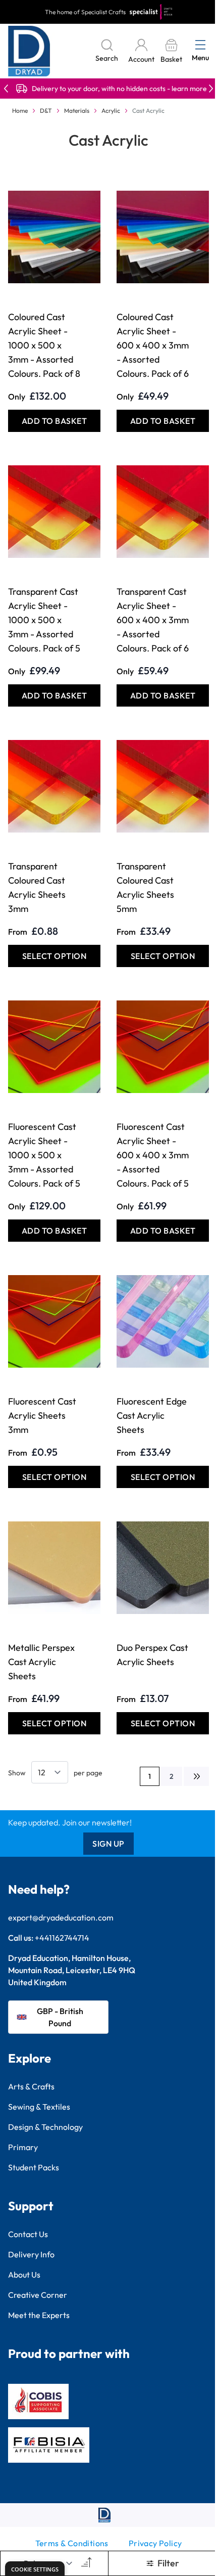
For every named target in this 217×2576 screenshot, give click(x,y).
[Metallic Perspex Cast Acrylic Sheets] (54, 1567)
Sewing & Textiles (39, 2107)
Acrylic (111, 111)
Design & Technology (45, 2127)
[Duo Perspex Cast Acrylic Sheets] (163, 1567)
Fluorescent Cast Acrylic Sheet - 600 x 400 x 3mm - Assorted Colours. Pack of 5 (153, 1155)
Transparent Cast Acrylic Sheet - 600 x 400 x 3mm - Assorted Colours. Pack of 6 (153, 620)
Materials (77, 111)
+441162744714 (62, 1938)
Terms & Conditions (72, 2543)
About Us (24, 2275)
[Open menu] (200, 45)
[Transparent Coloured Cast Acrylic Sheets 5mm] (163, 786)
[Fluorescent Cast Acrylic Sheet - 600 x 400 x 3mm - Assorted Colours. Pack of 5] (163, 1046)
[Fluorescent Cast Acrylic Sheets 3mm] (54, 1321)
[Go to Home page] (29, 51)
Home (20, 111)
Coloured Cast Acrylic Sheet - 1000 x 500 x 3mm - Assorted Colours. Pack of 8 (44, 345)
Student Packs (34, 2167)
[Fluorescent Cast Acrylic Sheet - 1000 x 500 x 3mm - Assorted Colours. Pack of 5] (54, 1046)
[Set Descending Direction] (85, 2563)
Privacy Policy (155, 2543)
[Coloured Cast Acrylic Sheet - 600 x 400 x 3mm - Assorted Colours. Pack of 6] (163, 237)
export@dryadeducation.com (61, 1917)
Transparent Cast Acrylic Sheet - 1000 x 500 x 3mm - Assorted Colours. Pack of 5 (44, 620)
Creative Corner (38, 2295)
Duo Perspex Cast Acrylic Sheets (152, 1655)
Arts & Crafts (31, 2086)
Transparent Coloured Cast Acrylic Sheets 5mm (145, 887)
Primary (23, 2147)
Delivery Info (31, 2254)
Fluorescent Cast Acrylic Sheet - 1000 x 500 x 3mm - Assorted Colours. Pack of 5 (44, 1155)
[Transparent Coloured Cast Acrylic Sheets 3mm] (54, 786)
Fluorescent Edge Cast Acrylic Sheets (152, 1415)
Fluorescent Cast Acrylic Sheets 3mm (42, 1415)
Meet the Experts (39, 2315)
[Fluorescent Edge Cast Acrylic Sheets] (163, 1321)
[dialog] (35, 2569)
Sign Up (108, 1844)
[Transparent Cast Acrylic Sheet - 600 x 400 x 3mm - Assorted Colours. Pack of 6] (163, 511)
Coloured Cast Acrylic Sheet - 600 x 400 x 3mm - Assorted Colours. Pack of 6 (153, 345)
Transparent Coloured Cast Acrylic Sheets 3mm (37, 887)
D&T (46, 111)
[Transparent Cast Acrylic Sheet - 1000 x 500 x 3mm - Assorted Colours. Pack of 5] (54, 511)
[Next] (196, 1776)
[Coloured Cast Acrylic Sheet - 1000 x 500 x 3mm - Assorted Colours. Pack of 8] (54, 237)
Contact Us (28, 2234)
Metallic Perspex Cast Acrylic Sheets (41, 1662)
